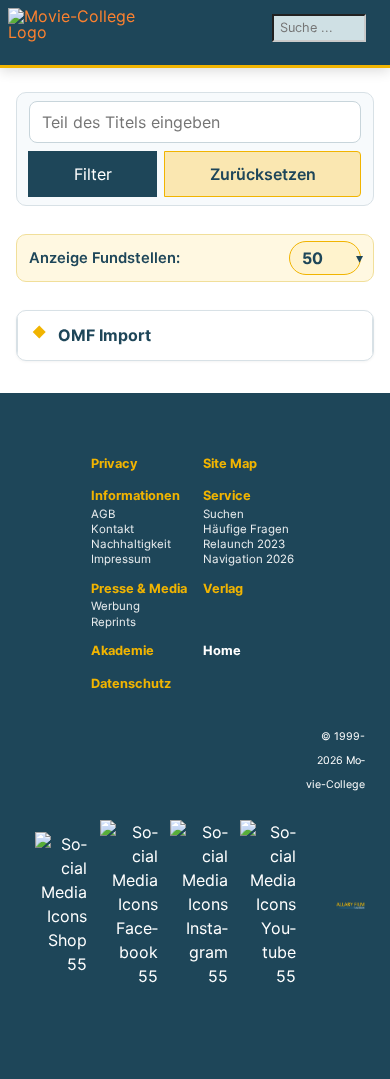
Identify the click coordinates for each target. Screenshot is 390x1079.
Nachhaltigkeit (131, 544)
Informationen (135, 496)
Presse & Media (139, 589)
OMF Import (104, 335)
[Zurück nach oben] (365, 1054)
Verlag (223, 589)
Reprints (113, 622)
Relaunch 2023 (244, 544)
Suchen (223, 514)
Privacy (114, 464)
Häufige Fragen (246, 529)
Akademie (122, 651)
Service (227, 496)
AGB (103, 514)
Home (222, 651)
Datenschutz (131, 684)
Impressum (121, 560)
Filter (93, 174)
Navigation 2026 (248, 560)
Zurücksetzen (263, 174)
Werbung (115, 607)
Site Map (230, 464)
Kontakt (112, 529)
